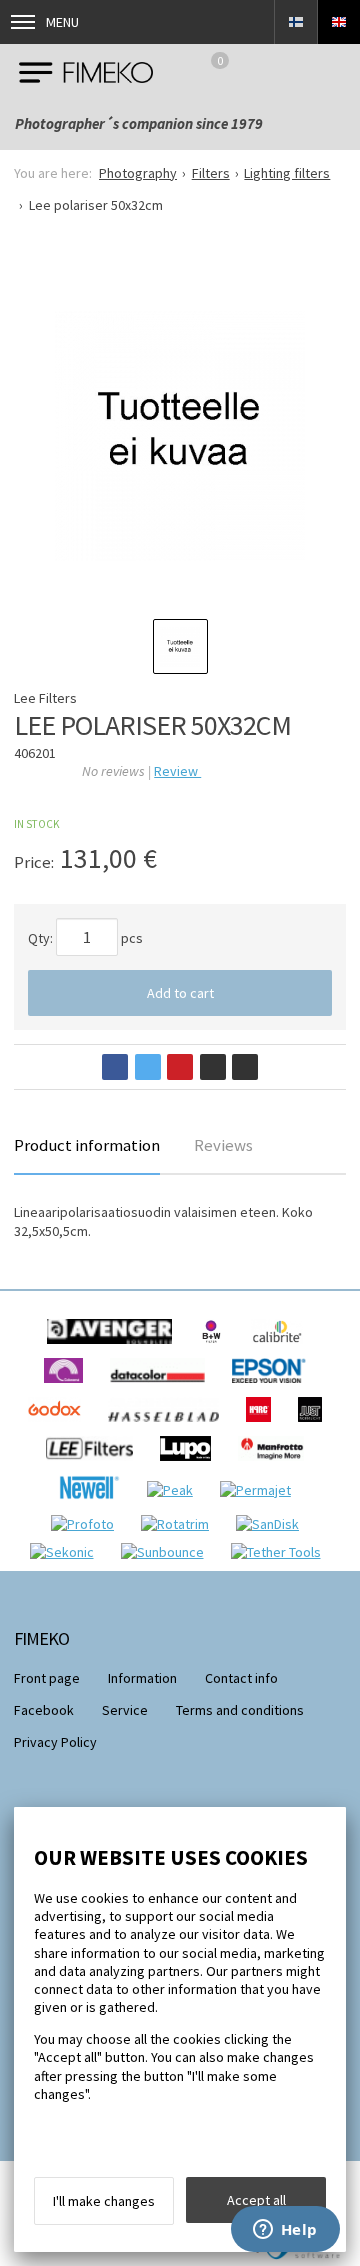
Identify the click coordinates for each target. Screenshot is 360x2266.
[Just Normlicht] (315, 1427)
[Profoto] (87, 1524)
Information (142, 1678)
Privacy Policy (55, 1742)
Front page (47, 1678)
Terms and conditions (240, 1710)
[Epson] (274, 1388)
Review (177, 771)
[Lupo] (190, 1466)
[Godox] (59, 1427)
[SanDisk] (272, 1524)
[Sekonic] (67, 1552)
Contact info (241, 1678)
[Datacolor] (162, 1388)
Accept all (256, 2200)
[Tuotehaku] (334, 71)
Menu (62, 22)
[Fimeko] (86, 71)
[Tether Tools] (281, 1552)
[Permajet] (260, 1490)
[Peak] (175, 1490)
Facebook (44, 1710)
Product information (87, 1145)
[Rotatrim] (180, 1524)
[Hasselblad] (168, 1427)
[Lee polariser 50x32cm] (180, 436)
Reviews (223, 1145)
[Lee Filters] (94, 1466)
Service (125, 1710)
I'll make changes (104, 2201)
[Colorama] (68, 1388)
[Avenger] (114, 1349)
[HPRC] (263, 1427)
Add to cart (180, 993)
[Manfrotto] (276, 1466)
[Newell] (94, 1505)
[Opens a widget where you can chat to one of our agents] (285, 2231)
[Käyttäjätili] (282, 71)
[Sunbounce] (167, 1552)
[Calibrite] (282, 1349)
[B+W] (216, 1349)
